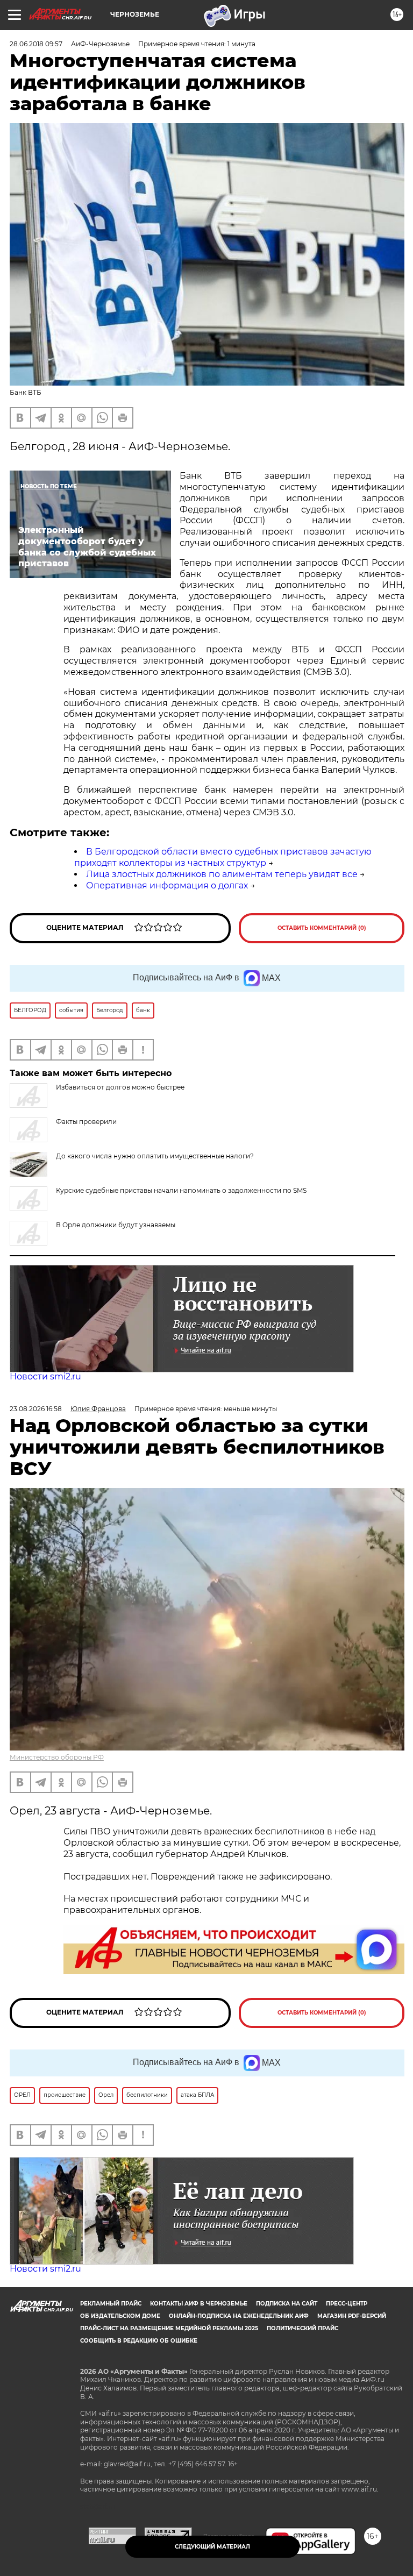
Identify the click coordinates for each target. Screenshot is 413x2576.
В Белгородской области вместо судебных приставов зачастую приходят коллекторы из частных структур (223, 857)
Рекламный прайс (111, 2304)
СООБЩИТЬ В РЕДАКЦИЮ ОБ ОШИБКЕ (139, 2341)
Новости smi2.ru (45, 1376)
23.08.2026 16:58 (36, 1409)
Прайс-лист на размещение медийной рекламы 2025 (169, 2328)
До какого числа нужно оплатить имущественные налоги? (155, 1156)
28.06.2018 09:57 (36, 44)
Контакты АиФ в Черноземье (199, 2304)
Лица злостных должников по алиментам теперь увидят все (222, 874)
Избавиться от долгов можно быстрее (120, 1087)
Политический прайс (302, 2328)
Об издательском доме (120, 2316)
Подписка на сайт (287, 2304)
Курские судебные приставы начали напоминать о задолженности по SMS (181, 1190)
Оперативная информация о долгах (167, 885)
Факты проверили (86, 1122)
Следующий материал (212, 2547)
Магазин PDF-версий (352, 2316)
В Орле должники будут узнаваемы (116, 1225)
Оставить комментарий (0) (322, 928)
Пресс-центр (347, 2304)
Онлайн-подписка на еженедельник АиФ (239, 2316)
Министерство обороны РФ (57, 1757)
